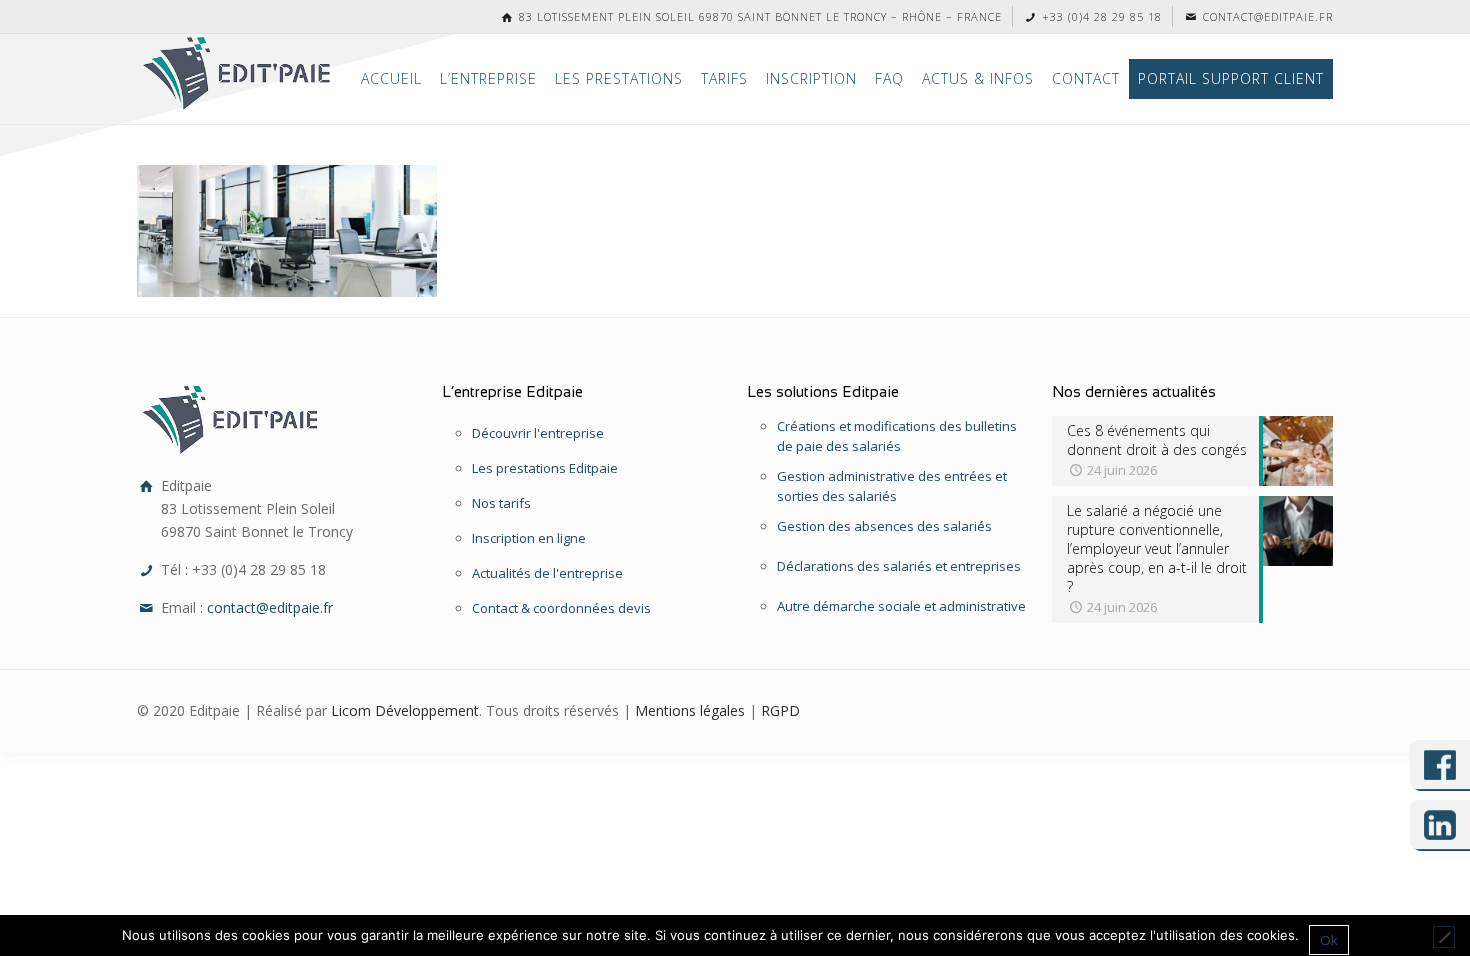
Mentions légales (690, 710)
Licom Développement (405, 710)
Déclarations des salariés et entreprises (899, 566)
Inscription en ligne (529, 538)
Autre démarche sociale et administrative (901, 606)
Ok (1329, 940)
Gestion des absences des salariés (884, 526)
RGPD (780, 710)
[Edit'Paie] (238, 74)
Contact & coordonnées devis (561, 608)
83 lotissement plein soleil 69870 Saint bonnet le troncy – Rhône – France (758, 16)
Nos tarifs (501, 503)
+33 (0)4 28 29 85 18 (1100, 16)
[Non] (1444, 937)
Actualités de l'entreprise (547, 573)
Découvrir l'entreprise (538, 433)
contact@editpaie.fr (1265, 16)
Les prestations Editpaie (545, 468)
